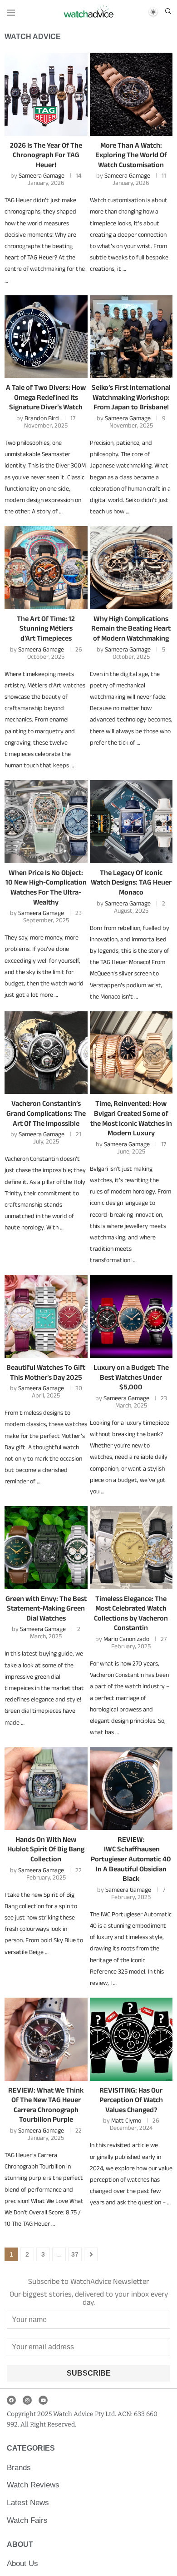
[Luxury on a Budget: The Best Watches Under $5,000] (131, 1317)
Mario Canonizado (126, 1639)
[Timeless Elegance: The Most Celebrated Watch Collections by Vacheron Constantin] (131, 1548)
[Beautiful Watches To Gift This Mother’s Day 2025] (46, 1317)
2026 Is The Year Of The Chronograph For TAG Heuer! (46, 155)
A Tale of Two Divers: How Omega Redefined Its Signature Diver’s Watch (46, 397)
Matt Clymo (126, 2120)
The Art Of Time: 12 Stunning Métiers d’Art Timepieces (46, 628)
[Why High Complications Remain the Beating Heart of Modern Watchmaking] (131, 568)
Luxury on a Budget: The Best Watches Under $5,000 (131, 1377)
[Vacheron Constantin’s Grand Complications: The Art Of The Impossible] (46, 1053)
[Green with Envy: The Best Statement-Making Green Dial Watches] (46, 1548)
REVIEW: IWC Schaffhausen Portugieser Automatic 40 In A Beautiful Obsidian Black (131, 1859)
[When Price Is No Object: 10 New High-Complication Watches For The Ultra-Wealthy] (46, 822)
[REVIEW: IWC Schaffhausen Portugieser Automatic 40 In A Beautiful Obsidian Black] (131, 1788)
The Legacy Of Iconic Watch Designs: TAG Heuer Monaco (131, 882)
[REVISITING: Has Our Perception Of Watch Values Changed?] (131, 2039)
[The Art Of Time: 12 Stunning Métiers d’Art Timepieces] (46, 568)
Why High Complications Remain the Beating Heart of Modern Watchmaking (131, 628)
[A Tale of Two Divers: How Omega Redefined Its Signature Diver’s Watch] (46, 337)
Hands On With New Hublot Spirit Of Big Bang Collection (46, 1849)
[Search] (168, 12)
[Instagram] (27, 2400)
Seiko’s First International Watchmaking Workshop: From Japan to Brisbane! (131, 397)
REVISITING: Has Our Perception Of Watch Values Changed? (131, 2100)
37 (75, 2254)
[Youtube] (43, 2400)
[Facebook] (11, 2400)
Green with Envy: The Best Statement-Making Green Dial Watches (46, 1608)
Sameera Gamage (42, 175)
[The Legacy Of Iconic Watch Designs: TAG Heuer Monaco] (131, 822)
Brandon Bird (42, 418)
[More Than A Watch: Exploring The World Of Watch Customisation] (131, 94)
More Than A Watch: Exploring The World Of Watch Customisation (131, 155)
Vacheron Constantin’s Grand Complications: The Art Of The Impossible (46, 1113)
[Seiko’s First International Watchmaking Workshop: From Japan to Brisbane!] (131, 337)
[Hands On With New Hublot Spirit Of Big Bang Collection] (46, 1788)
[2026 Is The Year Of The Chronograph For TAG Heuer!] (46, 94)
